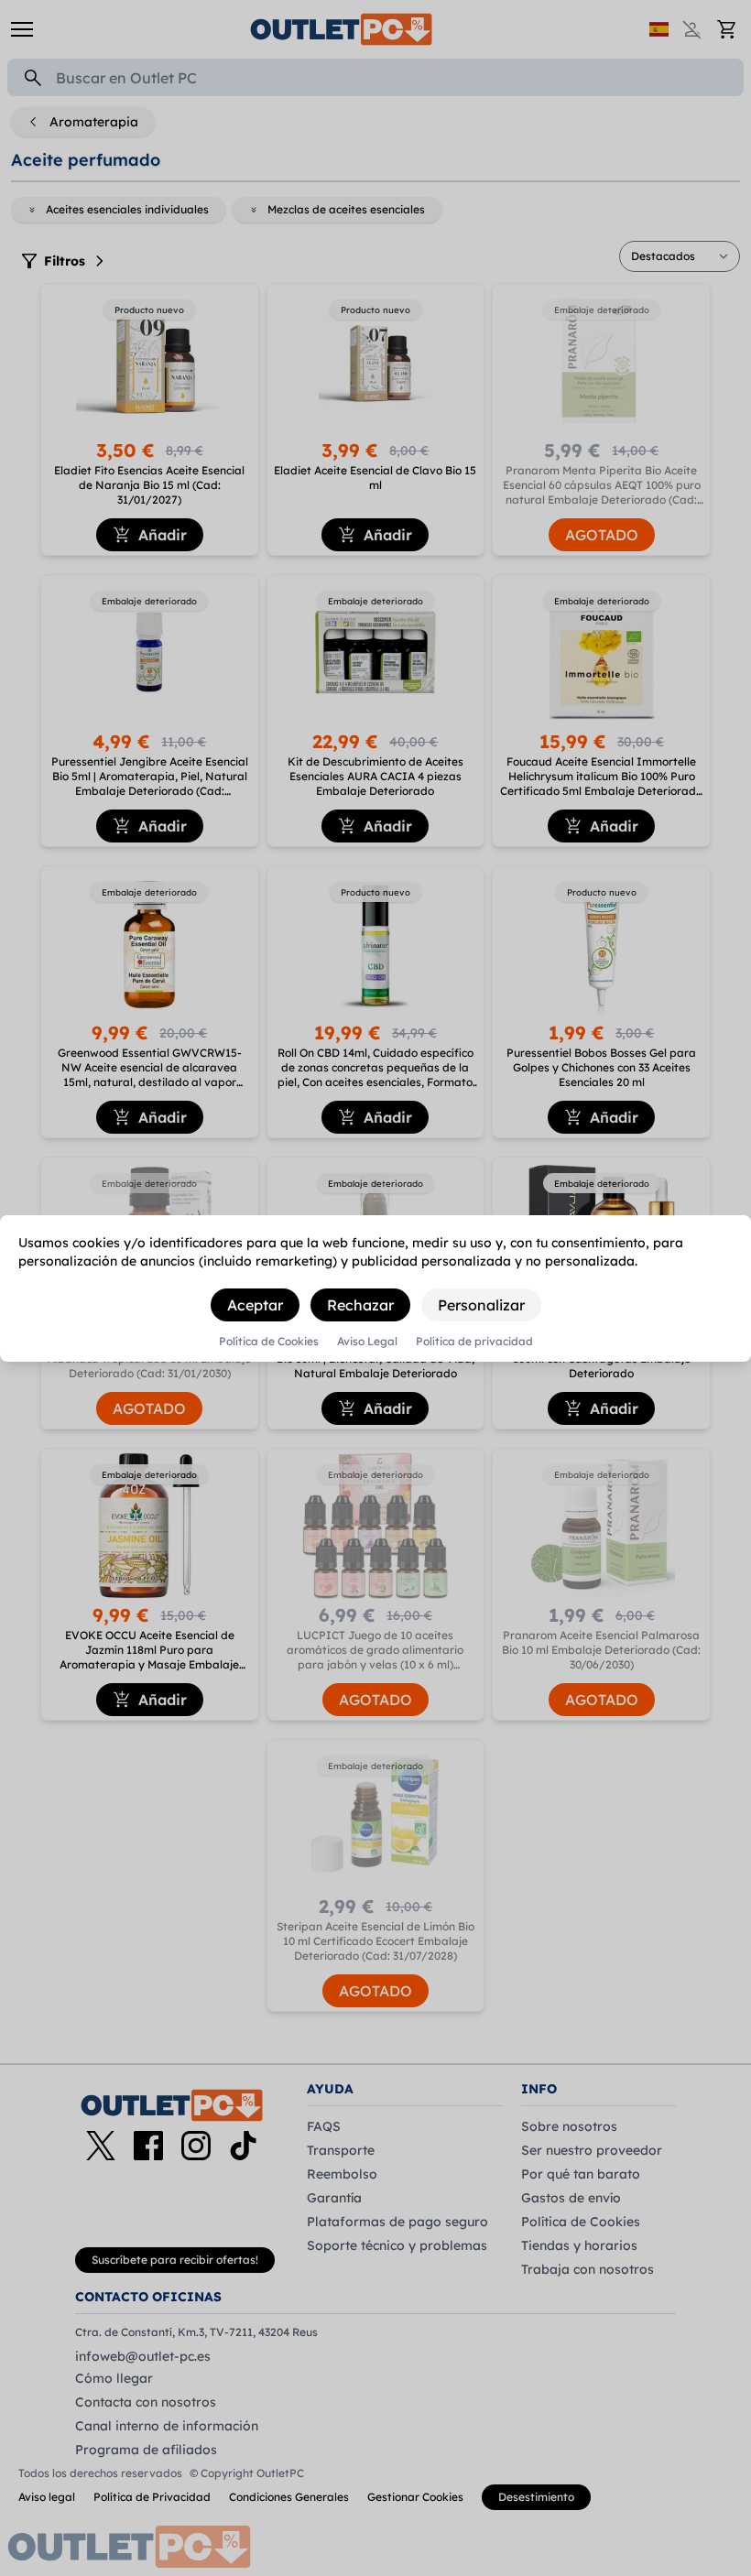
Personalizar (481, 1305)
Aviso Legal (367, 1342)
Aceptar (255, 1305)
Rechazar (360, 1305)
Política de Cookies (269, 1342)
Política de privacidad (474, 1342)
